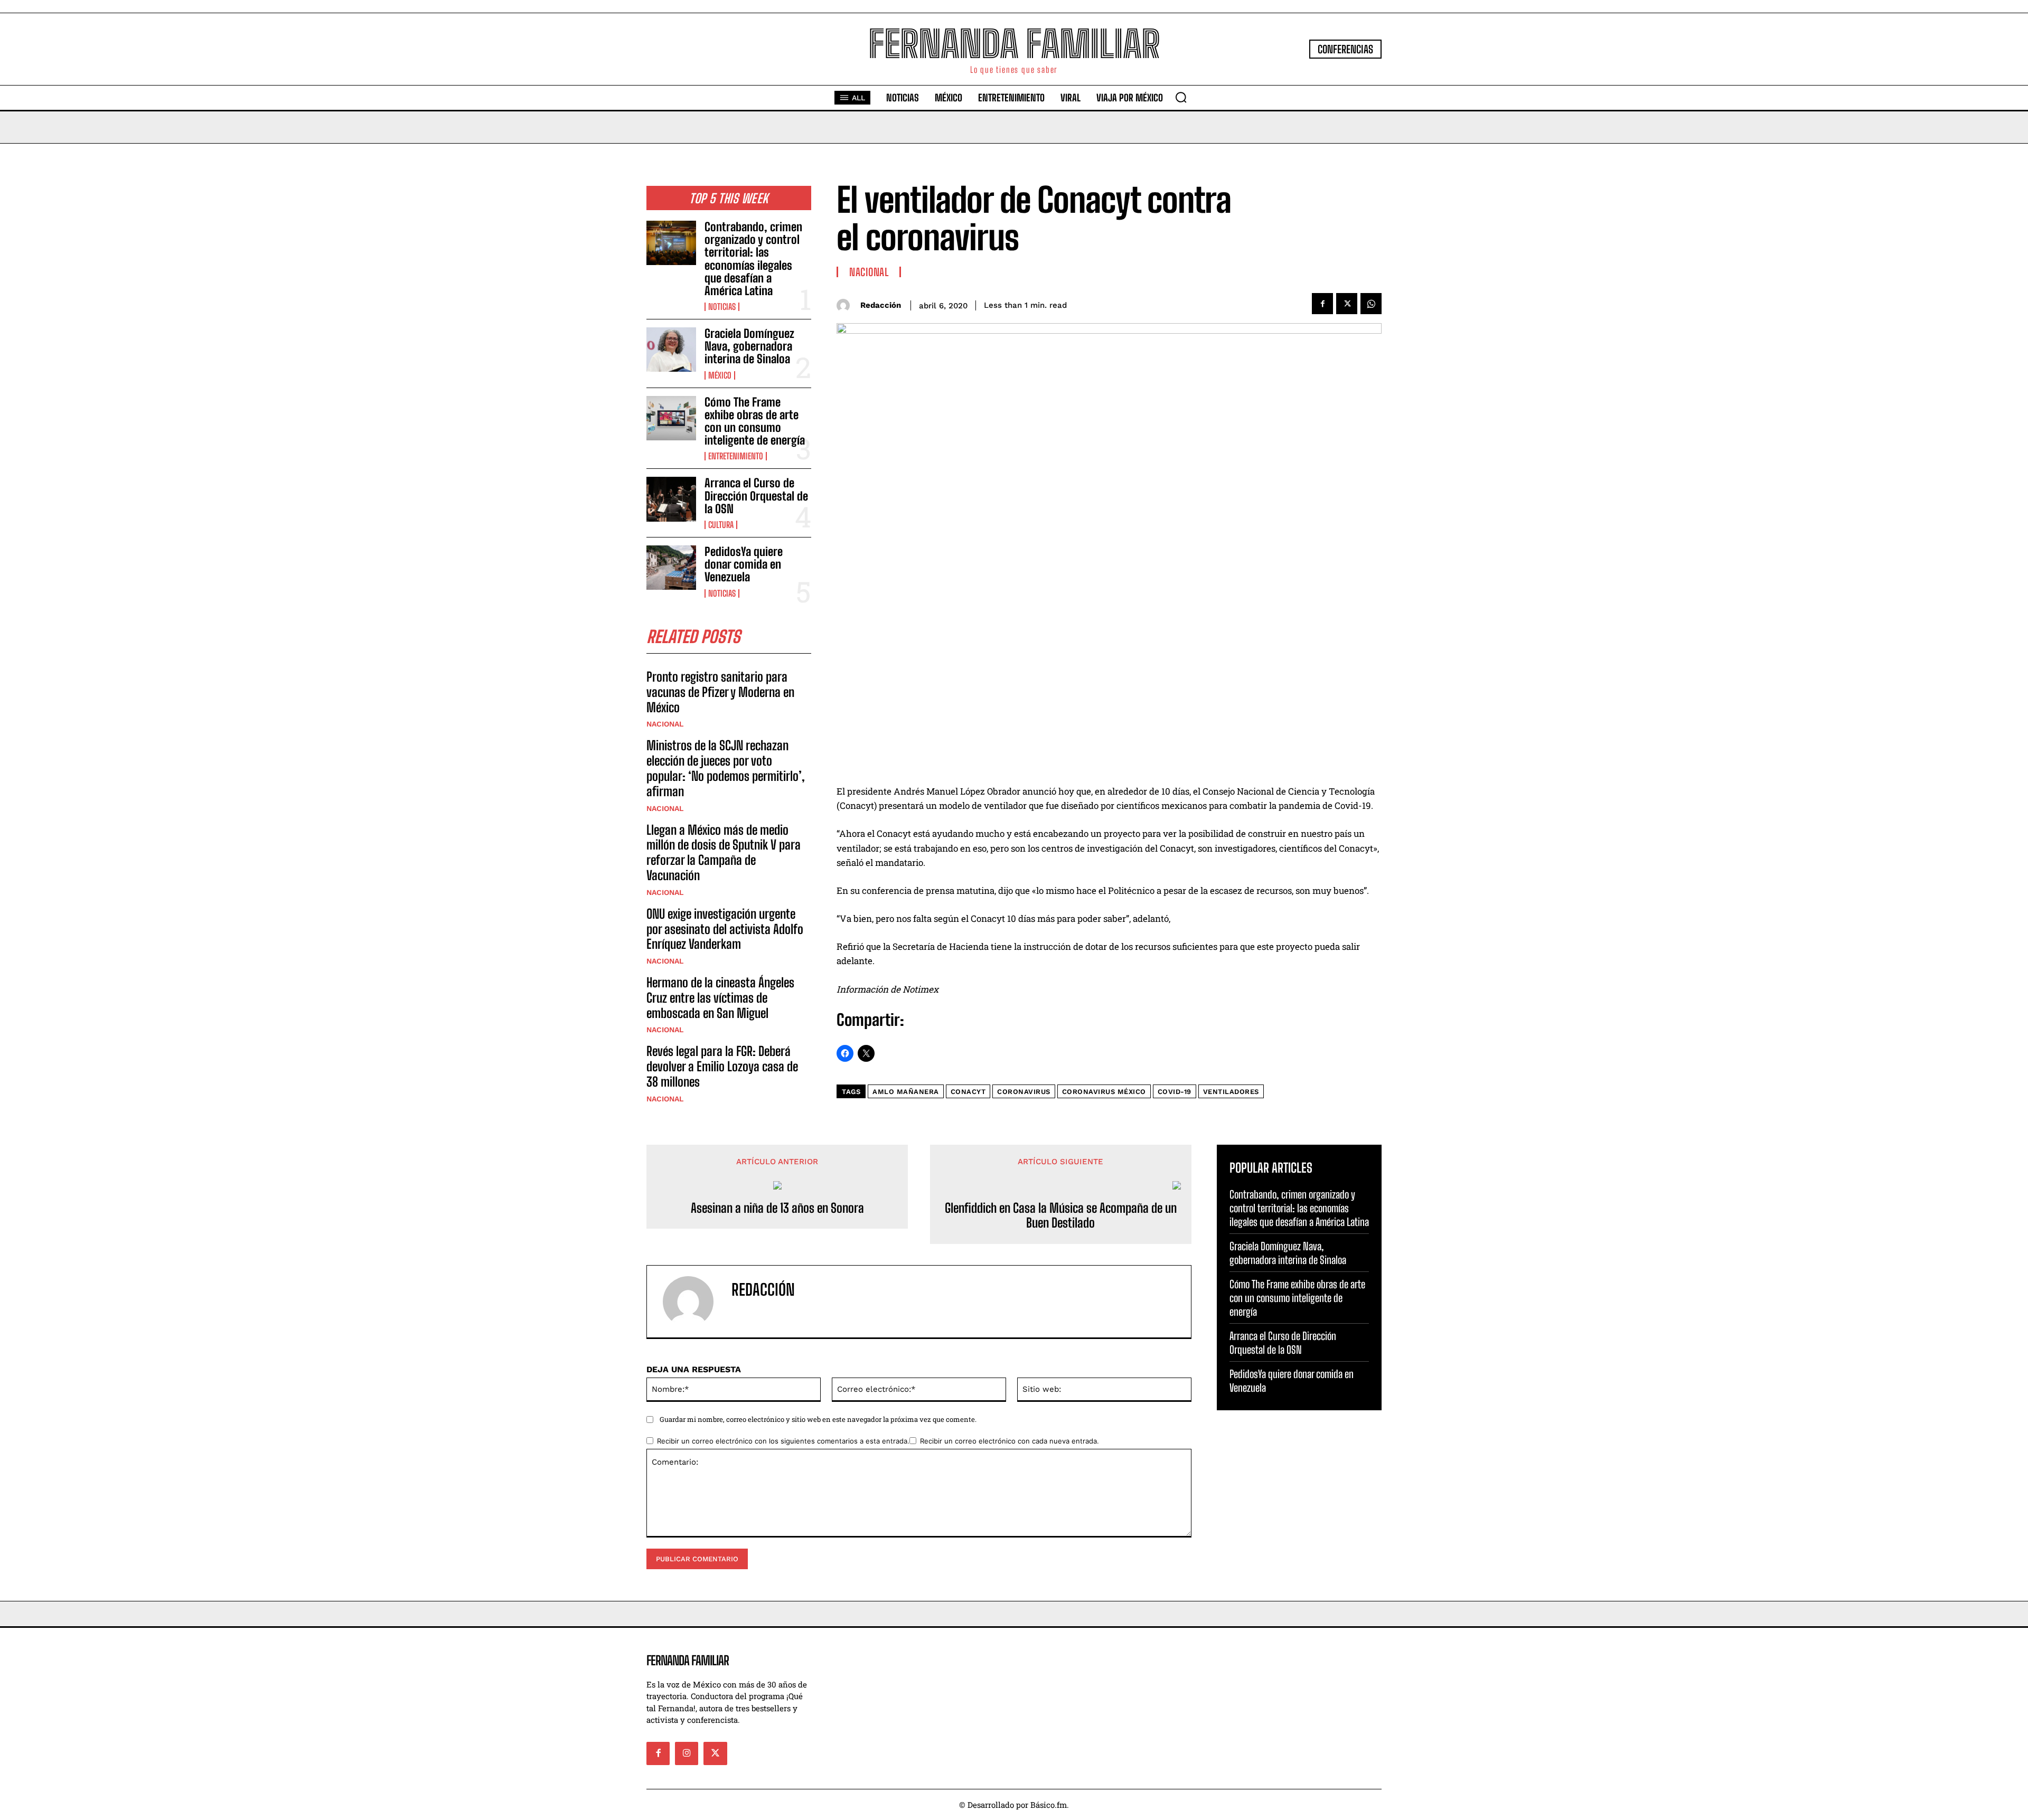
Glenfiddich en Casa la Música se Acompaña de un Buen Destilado (1061, 1216)
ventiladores (1231, 1092)
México (720, 375)
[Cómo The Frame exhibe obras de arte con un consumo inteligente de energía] (671, 418)
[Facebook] (1322, 304)
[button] (1181, 97)
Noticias (722, 307)
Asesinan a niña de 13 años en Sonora (777, 1208)
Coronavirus (1024, 1092)
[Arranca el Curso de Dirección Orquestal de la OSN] (671, 499)
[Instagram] (687, 1753)
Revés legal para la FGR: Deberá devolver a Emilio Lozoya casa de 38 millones (722, 1066)
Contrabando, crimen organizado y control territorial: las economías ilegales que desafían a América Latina (753, 259)
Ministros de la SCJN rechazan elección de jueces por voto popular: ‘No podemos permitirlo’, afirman (726, 768)
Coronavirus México (1104, 1092)
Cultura (721, 525)
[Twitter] (1347, 304)
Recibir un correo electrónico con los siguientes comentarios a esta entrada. (783, 1441)
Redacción (881, 305)
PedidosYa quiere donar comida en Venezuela (744, 564)
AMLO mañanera (906, 1092)
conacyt (968, 1092)
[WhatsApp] (1371, 304)
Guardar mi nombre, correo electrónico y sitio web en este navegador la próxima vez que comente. (818, 1419)
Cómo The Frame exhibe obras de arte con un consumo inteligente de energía (755, 421)
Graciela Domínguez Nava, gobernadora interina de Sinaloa (749, 346)
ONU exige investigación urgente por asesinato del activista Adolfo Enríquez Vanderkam (725, 929)
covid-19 (1175, 1092)
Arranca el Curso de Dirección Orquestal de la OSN (756, 496)
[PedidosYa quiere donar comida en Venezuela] (671, 568)
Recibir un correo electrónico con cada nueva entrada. (1010, 1441)
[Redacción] (846, 305)
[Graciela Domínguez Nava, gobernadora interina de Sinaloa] (671, 350)
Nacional (665, 724)
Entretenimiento (736, 456)
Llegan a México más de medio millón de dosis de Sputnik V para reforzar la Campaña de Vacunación (724, 852)
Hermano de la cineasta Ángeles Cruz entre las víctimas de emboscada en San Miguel (720, 998)
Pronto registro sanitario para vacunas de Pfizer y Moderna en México (720, 692)
